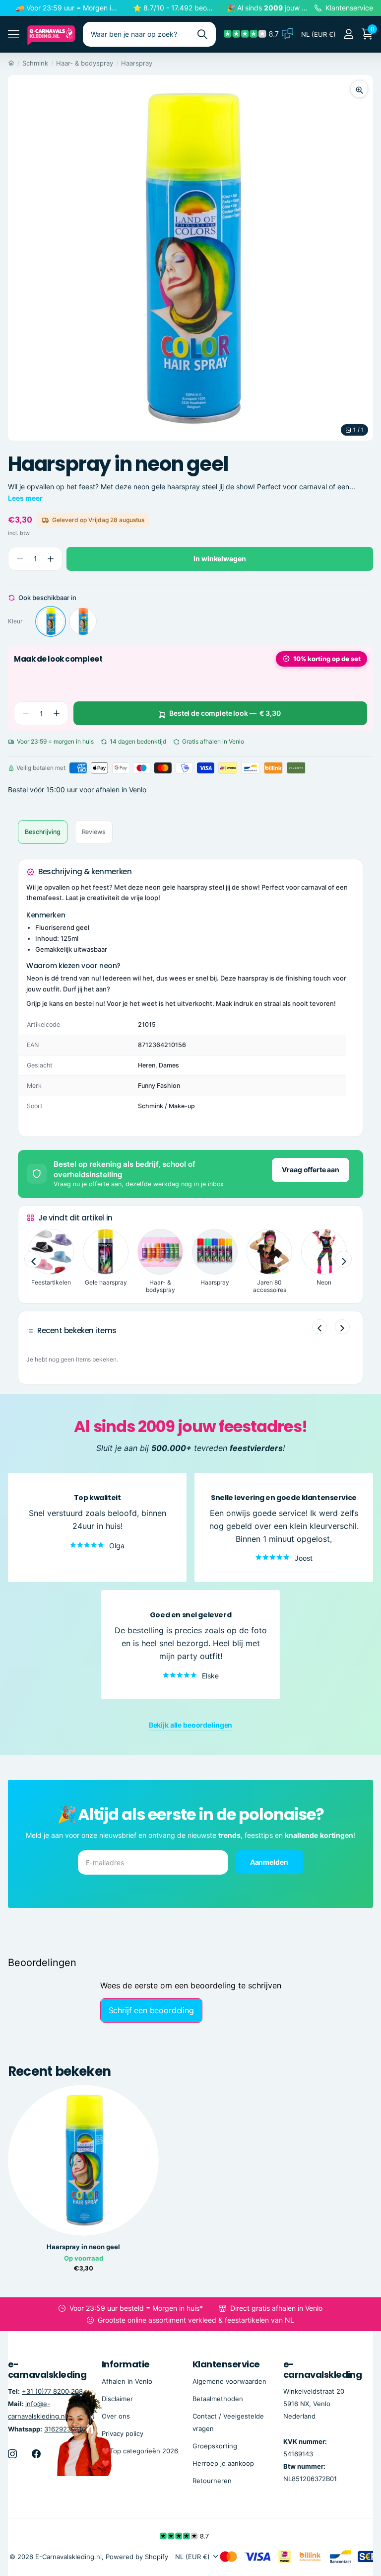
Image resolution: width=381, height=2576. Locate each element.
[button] (50, 559)
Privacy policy (123, 2433)
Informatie (126, 2364)
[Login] (349, 34)
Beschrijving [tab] (43, 832)
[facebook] (36, 2453)
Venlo (138, 790)
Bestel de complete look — (225, 713)
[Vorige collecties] (33, 1259)
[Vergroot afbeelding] (359, 89)
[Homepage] (11, 63)
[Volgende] (342, 1327)
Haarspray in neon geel (83, 2247)
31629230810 (65, 2428)
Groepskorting (215, 2446)
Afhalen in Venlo (127, 2381)
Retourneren (212, 2481)
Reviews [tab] (94, 832)
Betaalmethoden (218, 2398)
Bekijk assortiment (14, 34)
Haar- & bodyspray (85, 63)
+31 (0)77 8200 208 (52, 2391)
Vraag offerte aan (311, 1170)
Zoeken (202, 34)
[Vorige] (319, 1327)
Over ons (116, 2416)
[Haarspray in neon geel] (51, 621)
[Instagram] (12, 2453)
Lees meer (25, 498)
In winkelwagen (220, 559)
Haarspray (137, 63)
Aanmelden (270, 1861)
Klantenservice (226, 2364)
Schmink (35, 63)
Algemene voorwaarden (229, 2381)
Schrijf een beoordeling (151, 2010)
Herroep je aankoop (223, 2463)
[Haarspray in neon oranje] (83, 621)
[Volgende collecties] (343, 1259)
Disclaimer (117, 2398)
